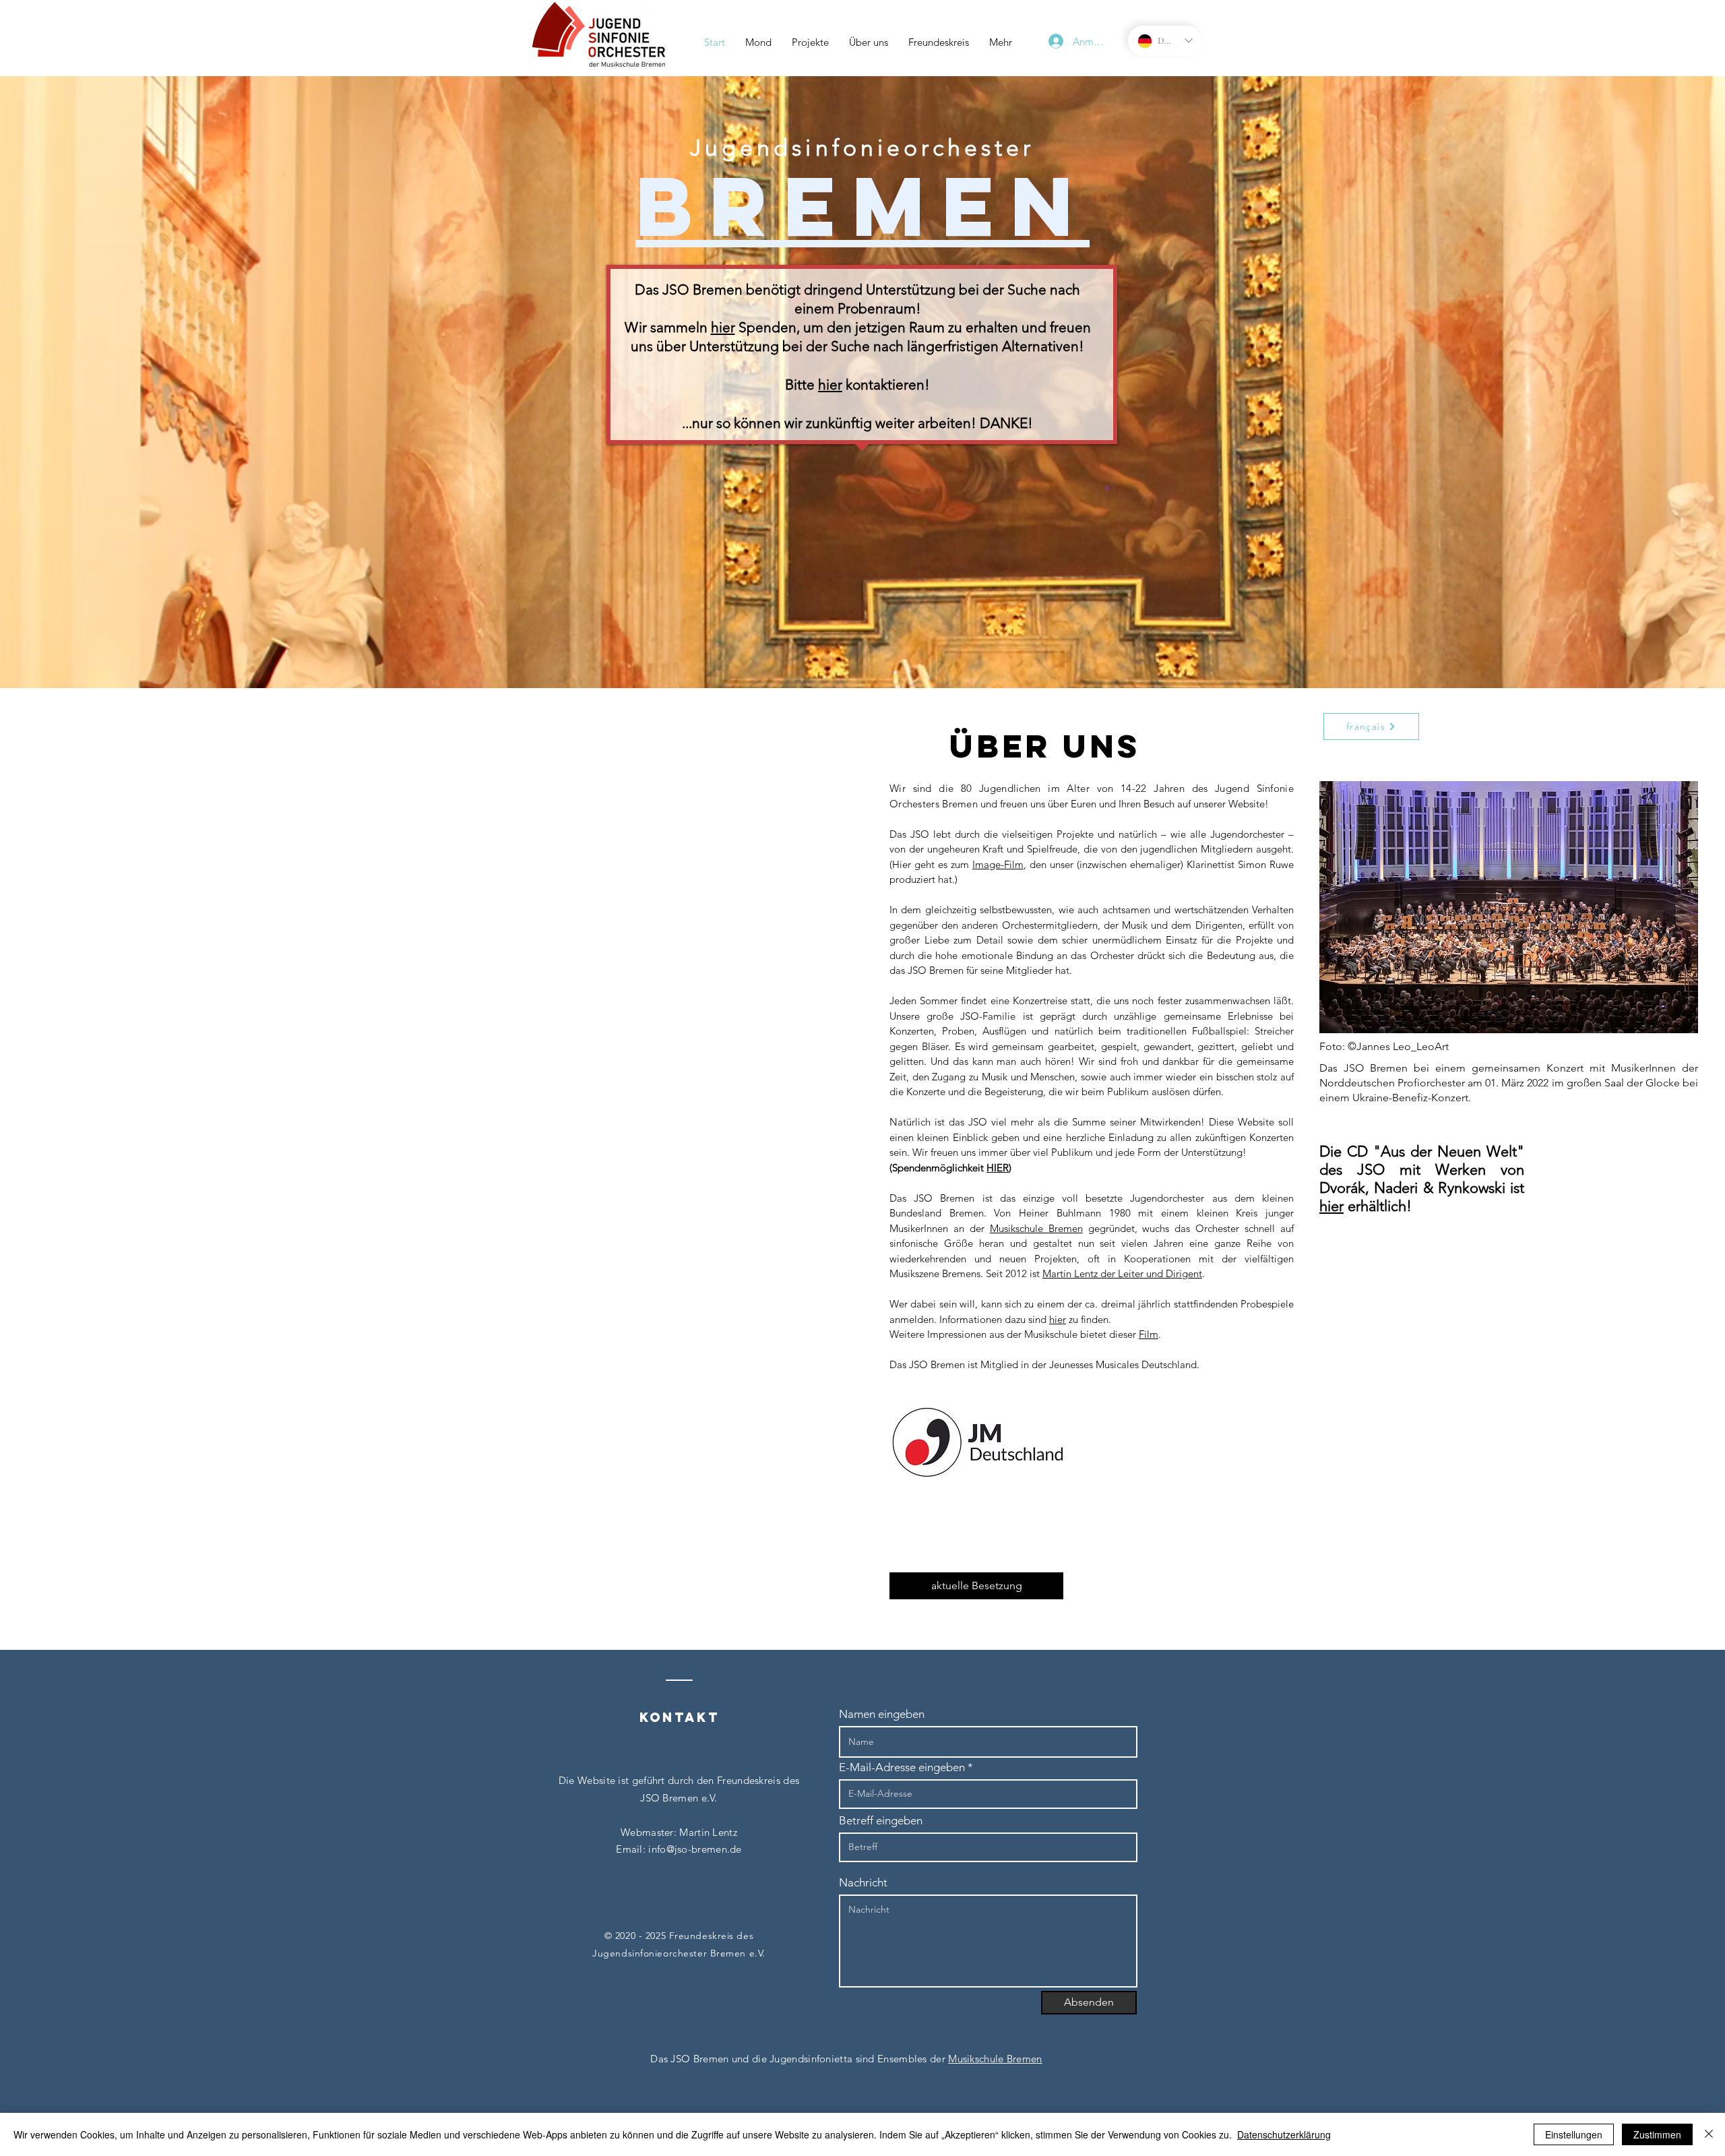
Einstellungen (1574, 2134)
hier (723, 327)
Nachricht (863, 1883)
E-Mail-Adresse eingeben (902, 1767)
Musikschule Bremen (1036, 1228)
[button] (810, 42)
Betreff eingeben (881, 1821)
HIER (998, 1168)
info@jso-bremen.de (695, 1849)
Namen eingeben (882, 1714)
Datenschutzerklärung (1284, 2134)
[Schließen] (1709, 2134)
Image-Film (998, 864)
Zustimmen (1657, 2134)
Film (1149, 1334)
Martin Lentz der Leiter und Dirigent (1122, 1273)
